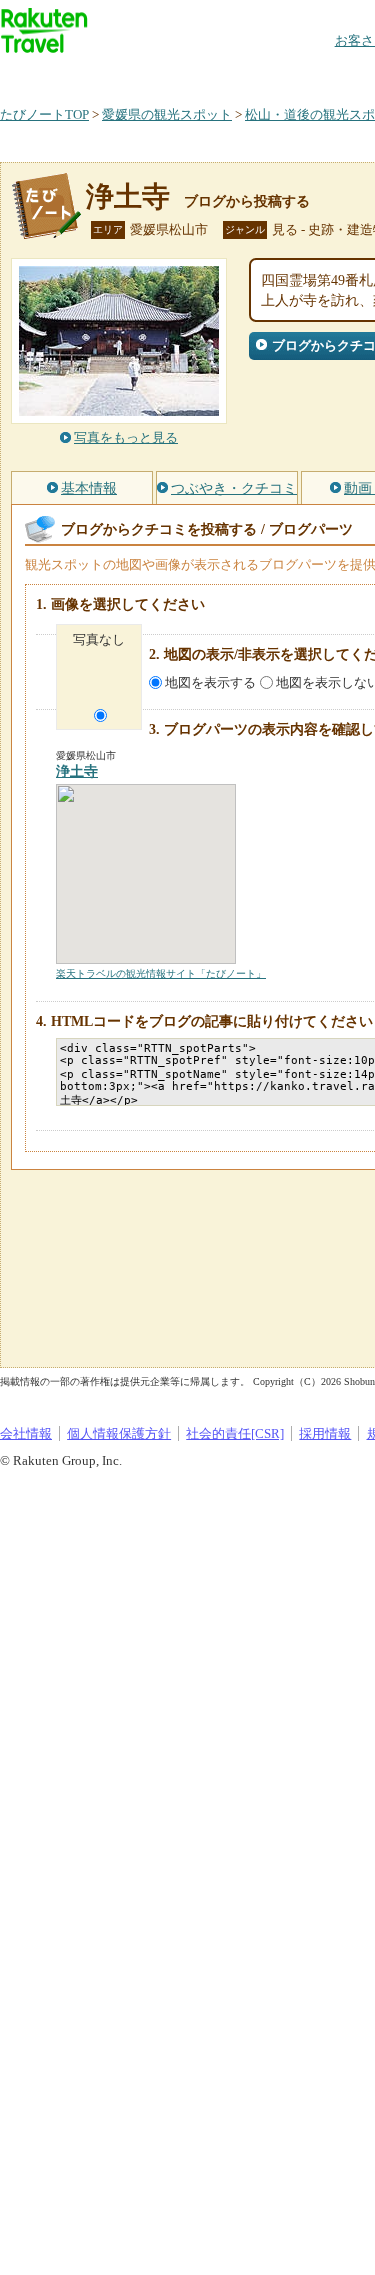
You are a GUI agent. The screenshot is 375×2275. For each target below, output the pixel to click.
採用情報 (325, 1433)
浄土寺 (128, 196)
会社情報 (26, 1433)
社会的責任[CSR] (235, 1433)
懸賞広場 (234, 74)
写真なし (99, 639)
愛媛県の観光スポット (167, 114)
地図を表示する (210, 682)
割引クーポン (316, 74)
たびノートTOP (44, 114)
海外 (152, 74)
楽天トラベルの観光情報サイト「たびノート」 (161, 973)
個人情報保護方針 (119, 1433)
